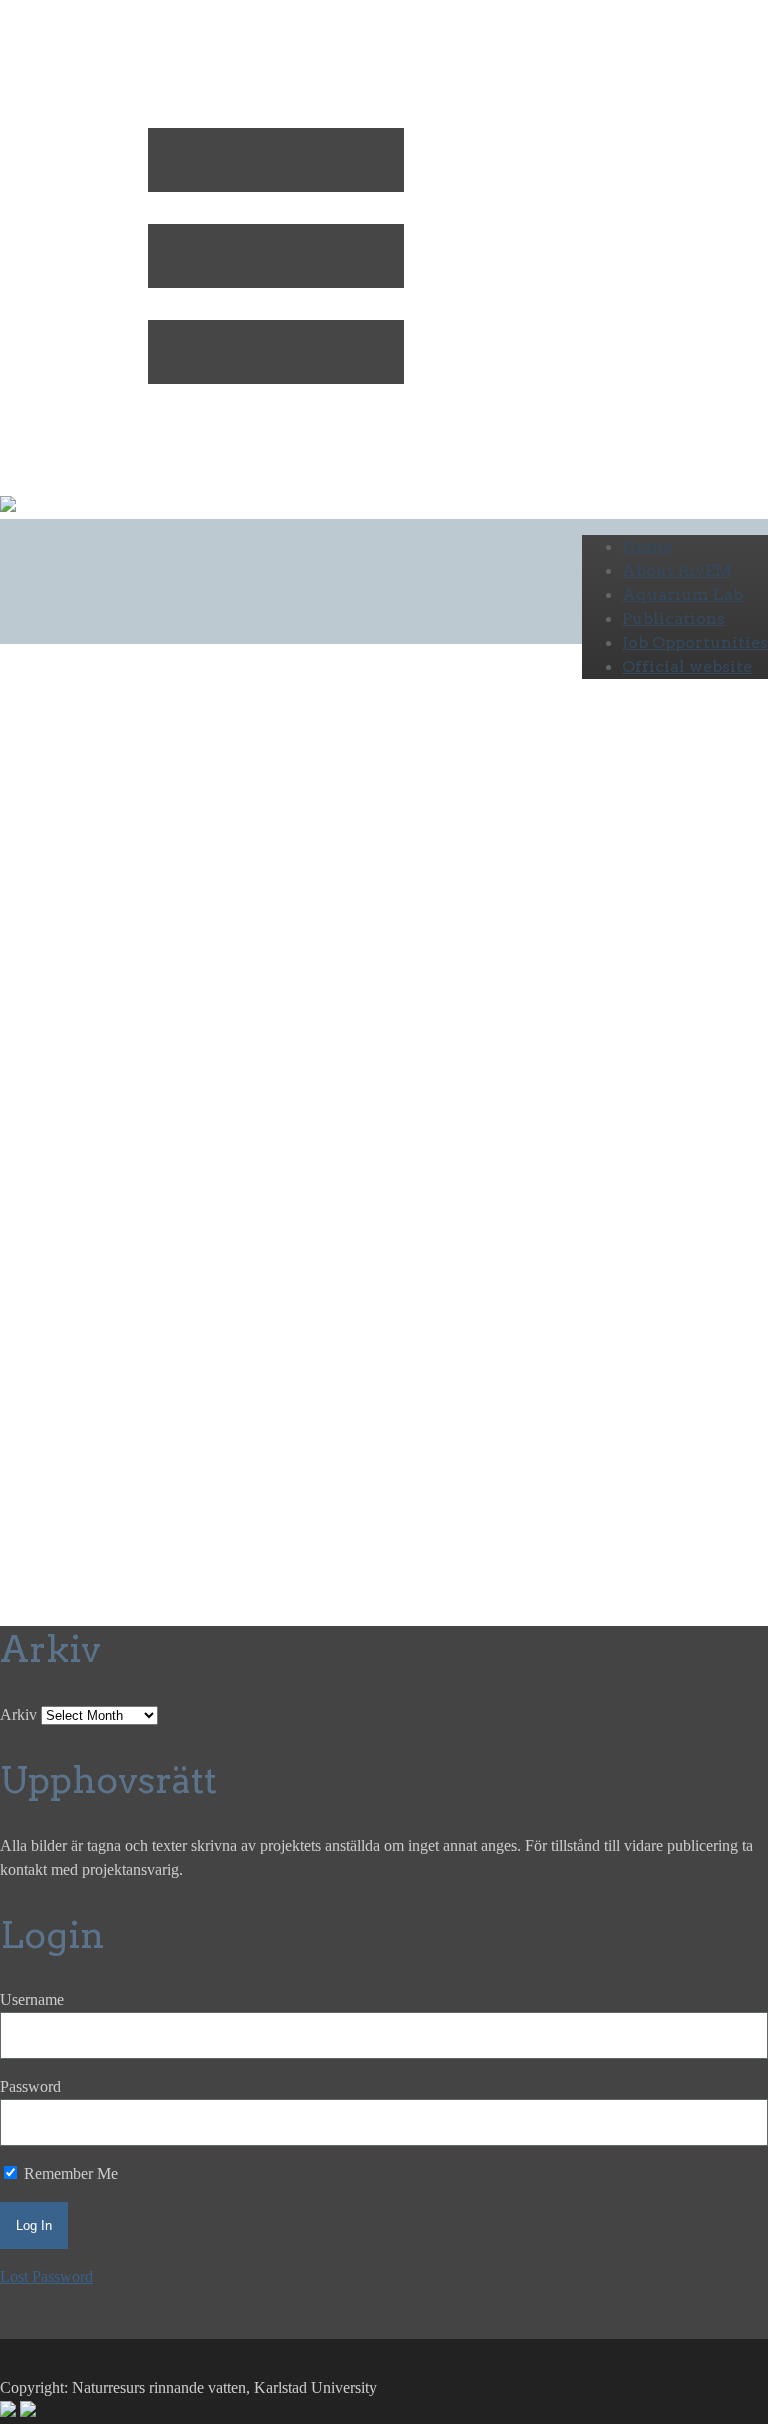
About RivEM (677, 570)
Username (32, 1999)
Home (647, 546)
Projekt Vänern (268, 943)
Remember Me (69, 2173)
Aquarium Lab (682, 594)
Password (30, 2086)
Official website (687, 666)
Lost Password (46, 2276)
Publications (673, 618)
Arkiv (18, 1714)
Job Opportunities (695, 642)
